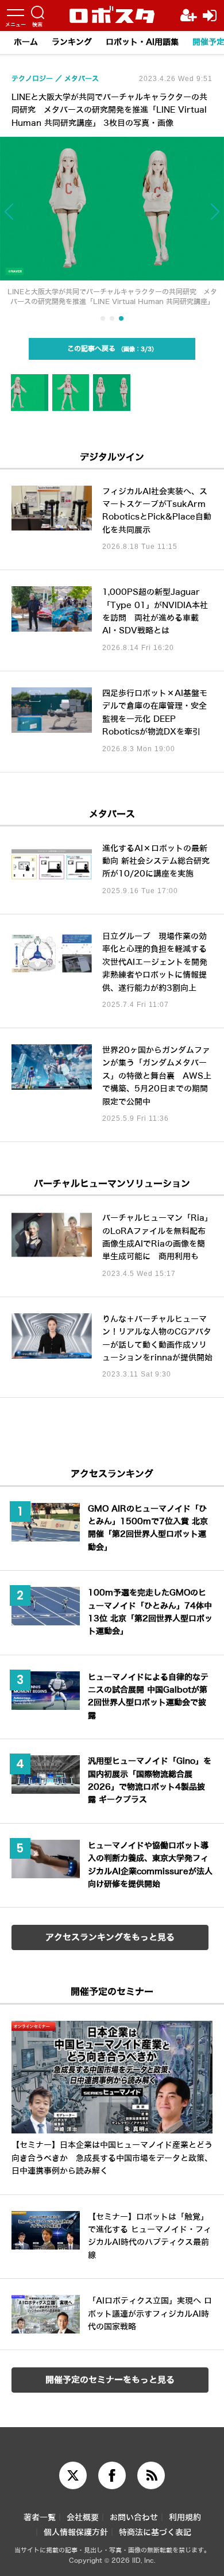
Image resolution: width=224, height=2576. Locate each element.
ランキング (72, 42)
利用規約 (185, 2518)
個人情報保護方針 (76, 2533)
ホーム (26, 42)
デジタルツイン (112, 457)
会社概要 (83, 2518)
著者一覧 (40, 2518)
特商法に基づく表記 (155, 2533)
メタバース (112, 814)
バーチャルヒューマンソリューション (112, 1184)
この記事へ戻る (109, 349)
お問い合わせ (134, 2518)
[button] (22, 217)
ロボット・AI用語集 (142, 42)
